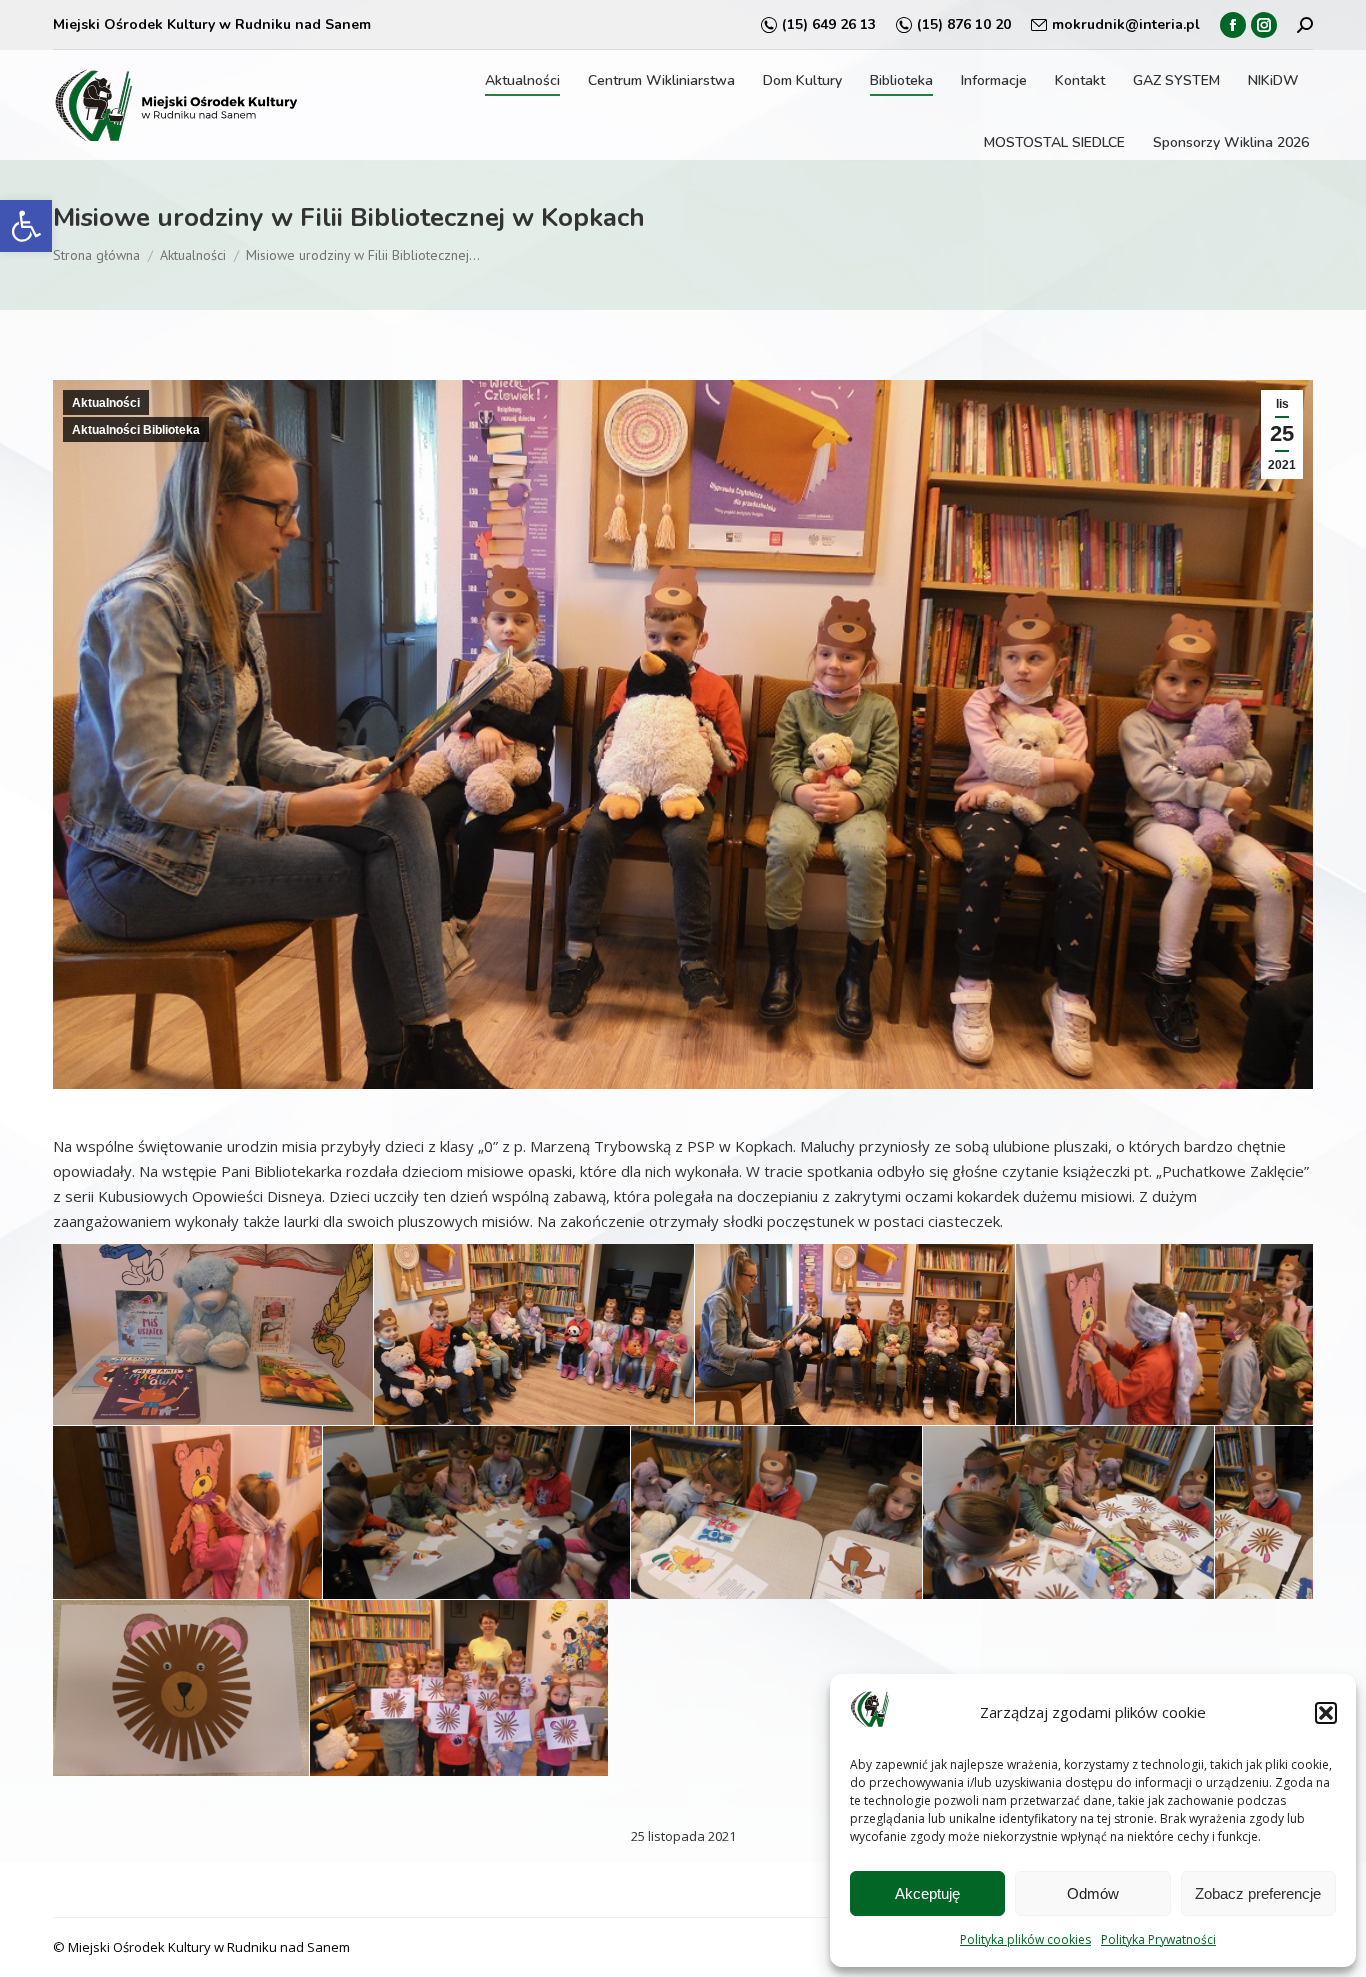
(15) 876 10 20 (964, 24)
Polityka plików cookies (1025, 1939)
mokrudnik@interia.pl (1126, 24)
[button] (26, 226)
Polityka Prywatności (1158, 1939)
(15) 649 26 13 (829, 24)
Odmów (1093, 1893)
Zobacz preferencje (1258, 1893)
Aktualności (106, 403)
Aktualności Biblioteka (136, 430)
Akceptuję (927, 1893)
